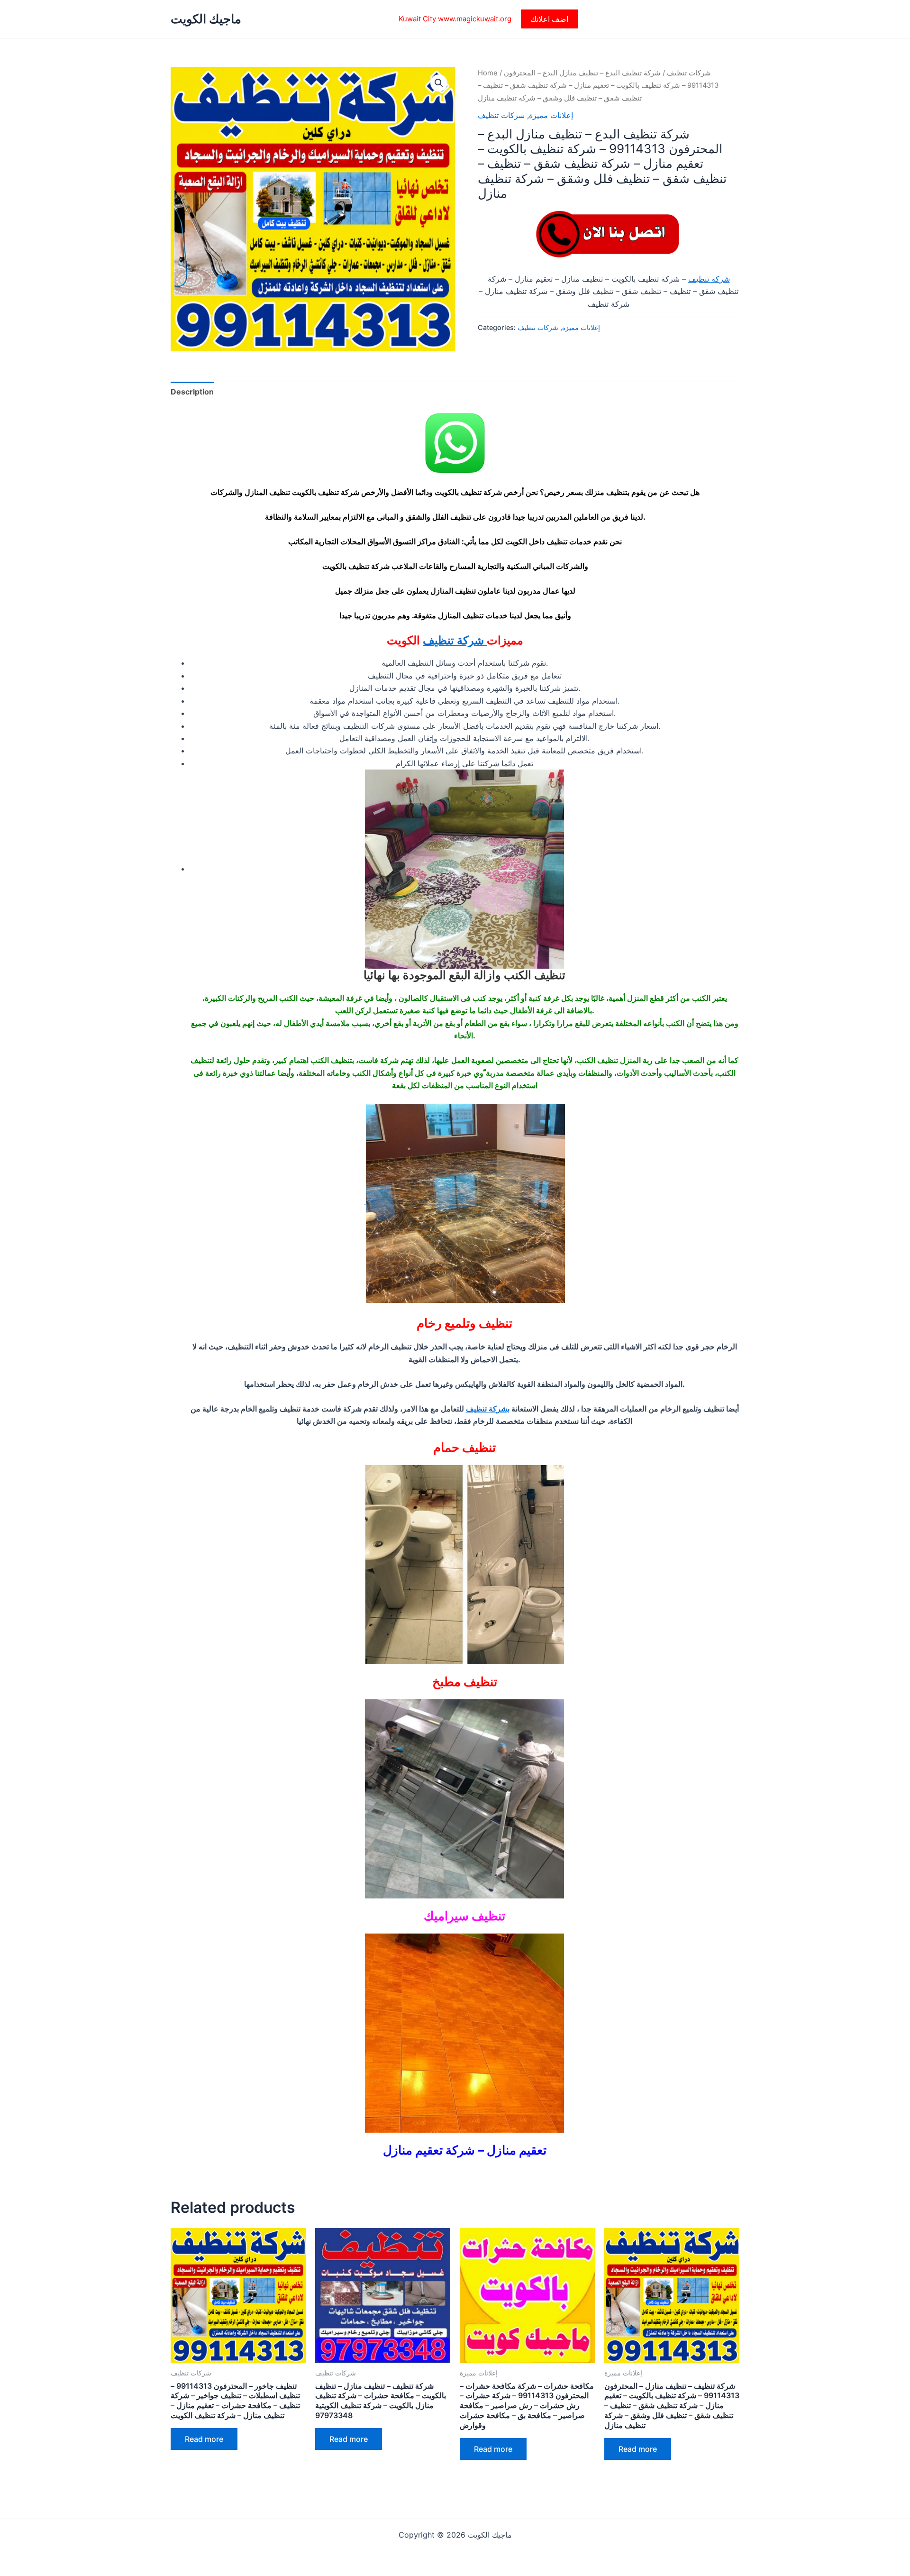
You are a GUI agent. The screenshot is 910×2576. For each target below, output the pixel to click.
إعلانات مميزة (551, 115)
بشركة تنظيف (488, 1409)
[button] (549, 19)
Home (488, 73)
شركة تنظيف (709, 279)
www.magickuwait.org (475, 19)
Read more (204, 2439)
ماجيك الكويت (206, 19)
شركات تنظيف (689, 73)
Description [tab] (192, 392)
